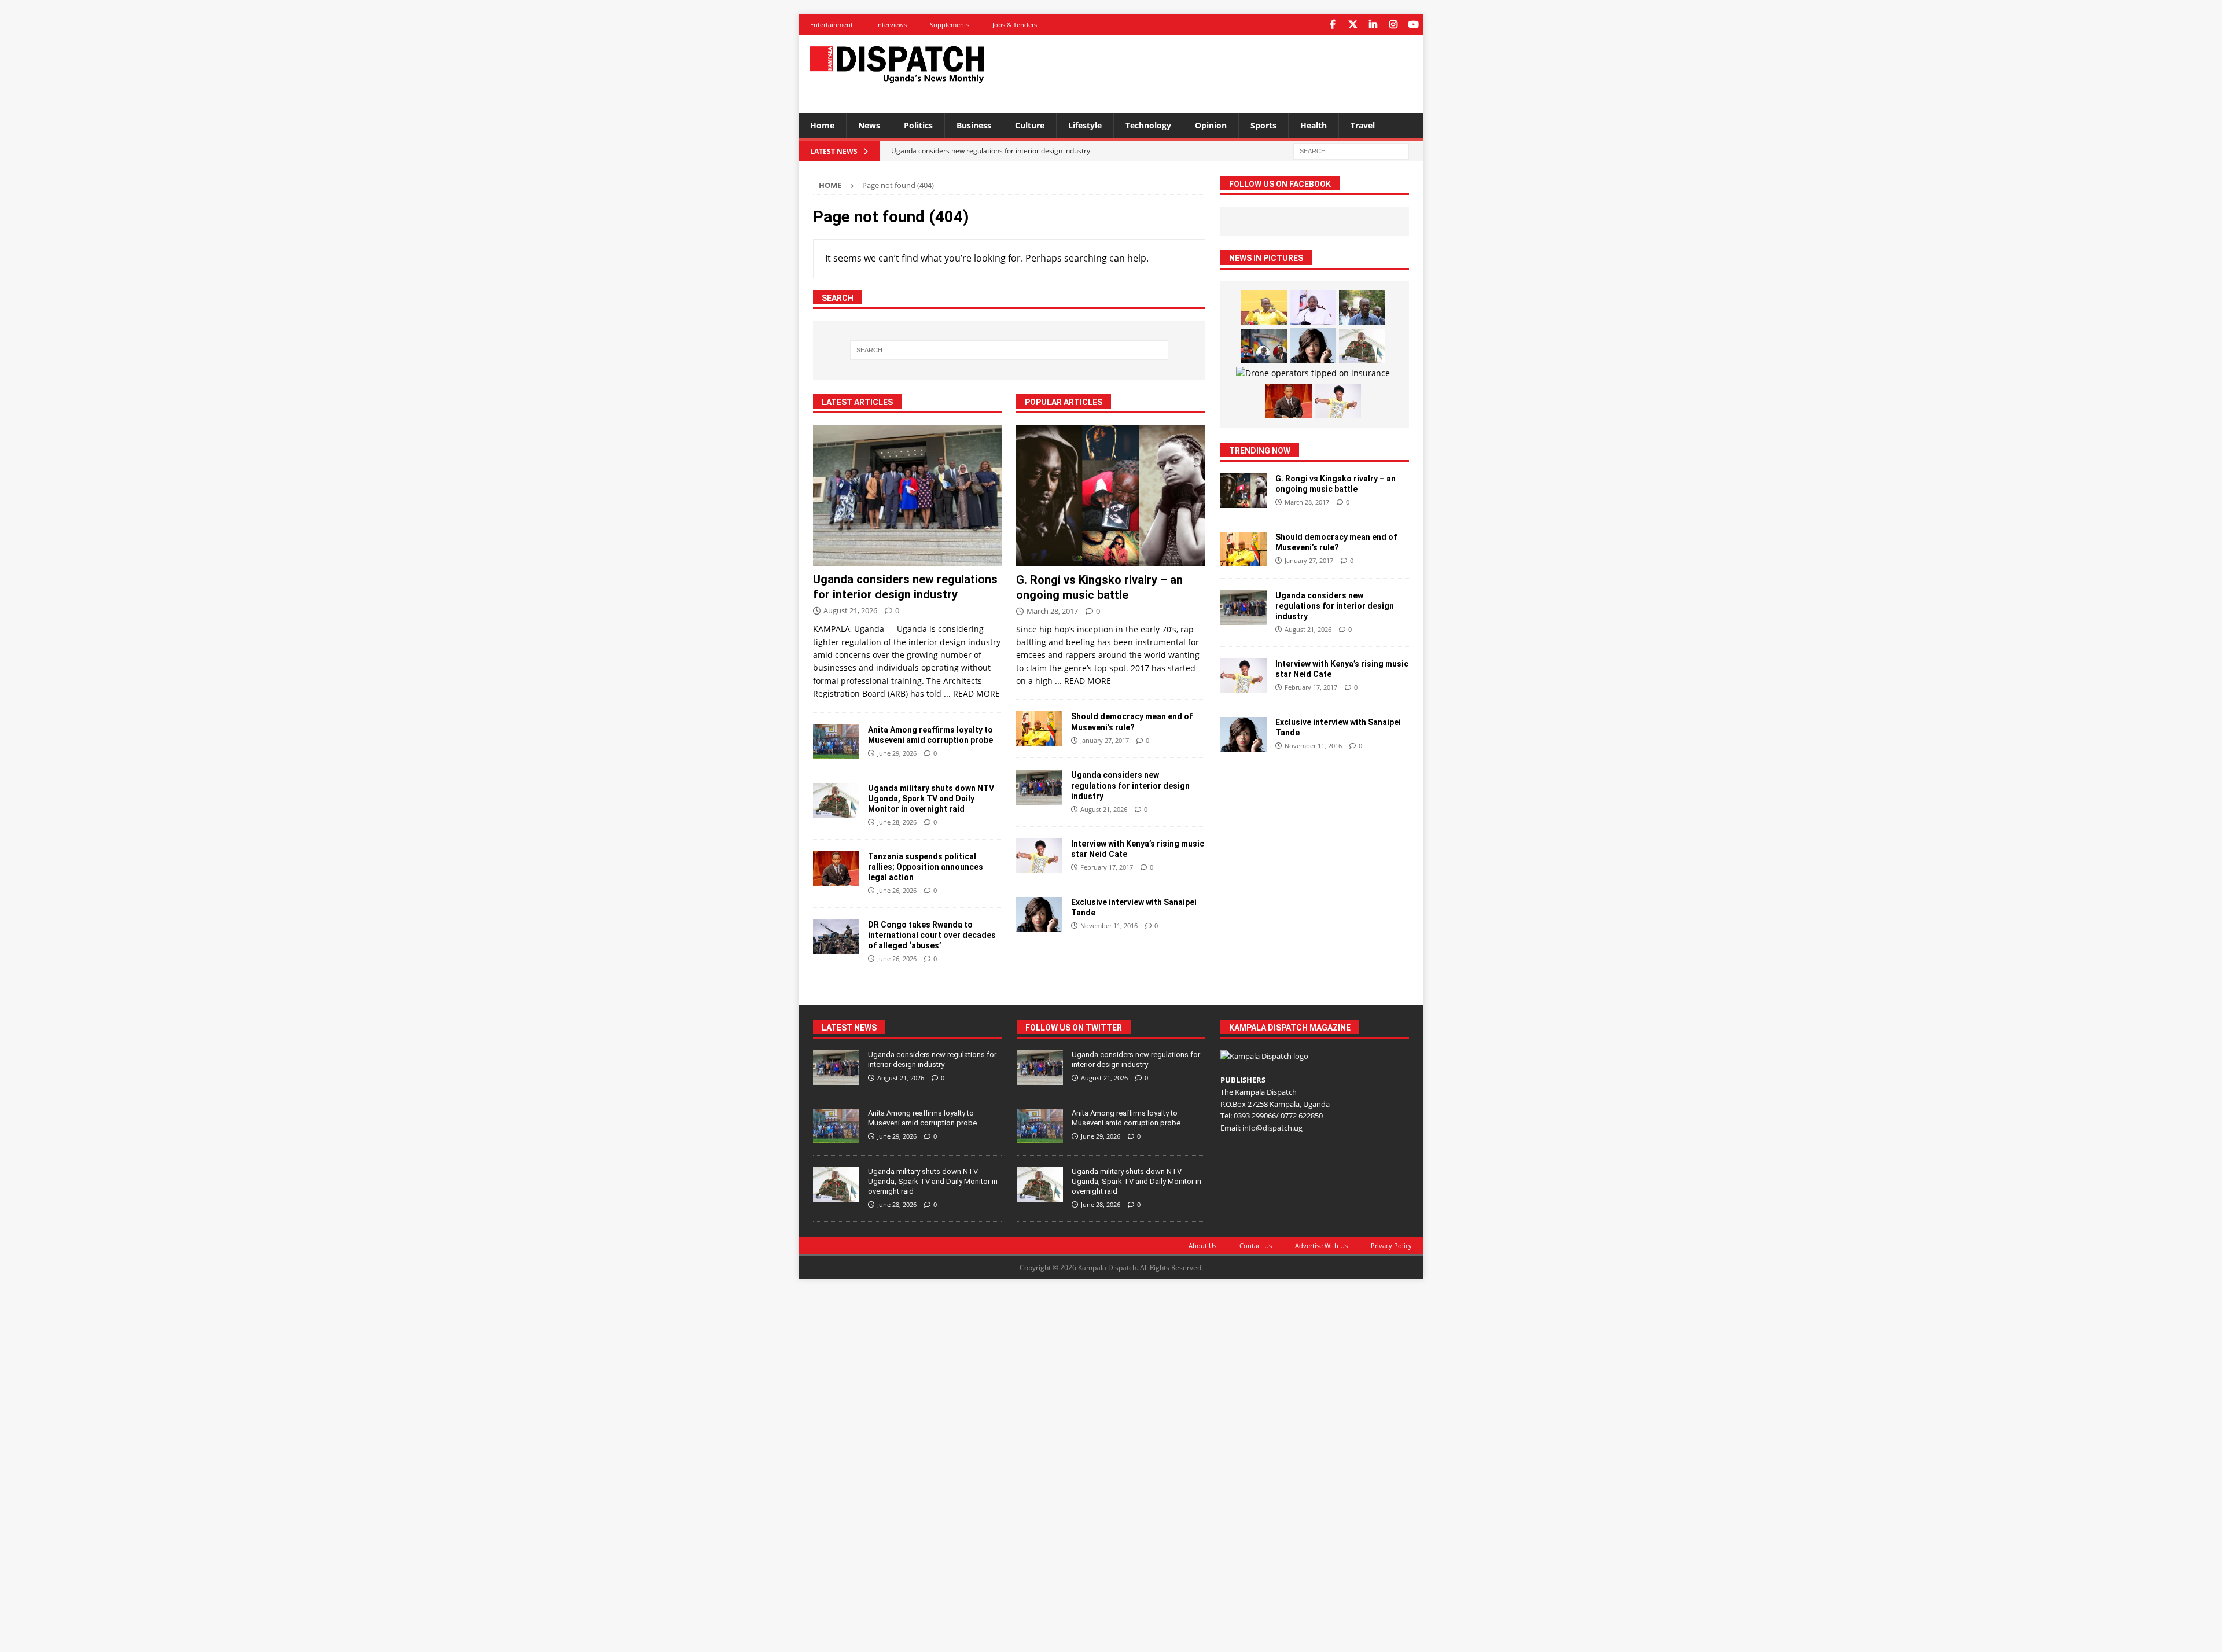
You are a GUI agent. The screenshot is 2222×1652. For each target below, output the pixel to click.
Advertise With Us (1321, 1246)
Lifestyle (1085, 125)
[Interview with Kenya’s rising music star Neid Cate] (1039, 856)
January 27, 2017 (1105, 740)
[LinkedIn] (1373, 25)
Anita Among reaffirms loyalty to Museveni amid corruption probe (922, 1118)
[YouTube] (1413, 25)
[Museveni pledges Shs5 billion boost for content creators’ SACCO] (1313, 307)
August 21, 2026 (850, 610)
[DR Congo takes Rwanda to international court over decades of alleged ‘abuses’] (836, 937)
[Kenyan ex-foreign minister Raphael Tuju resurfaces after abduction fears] (1362, 307)
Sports (1263, 125)
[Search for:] (1351, 150)
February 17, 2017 (1107, 867)
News (869, 125)
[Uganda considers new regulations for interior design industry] (908, 496)
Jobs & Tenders (1015, 25)
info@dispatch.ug (1272, 1128)
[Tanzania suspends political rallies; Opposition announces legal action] (836, 869)
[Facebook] (1332, 25)
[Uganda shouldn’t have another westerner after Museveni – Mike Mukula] (1264, 307)
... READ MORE (972, 693)
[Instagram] (1393, 25)
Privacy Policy (1391, 1246)
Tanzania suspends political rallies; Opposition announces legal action (926, 867)
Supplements (950, 25)
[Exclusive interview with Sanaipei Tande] (1039, 915)
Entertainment (832, 25)
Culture (1030, 125)
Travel (1363, 125)
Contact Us (1256, 1246)
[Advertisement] (1223, 72)
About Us (1202, 1246)
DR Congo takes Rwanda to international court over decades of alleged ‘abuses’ (932, 935)
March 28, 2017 (1052, 611)
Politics (918, 125)
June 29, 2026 (897, 753)
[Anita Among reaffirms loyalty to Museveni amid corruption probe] (836, 742)
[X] (1353, 25)
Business (974, 125)
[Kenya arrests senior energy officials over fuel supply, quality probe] (1264, 346)
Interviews (891, 25)
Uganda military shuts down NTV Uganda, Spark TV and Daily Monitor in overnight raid (931, 799)
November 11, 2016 (1109, 926)
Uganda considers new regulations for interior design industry (1130, 785)
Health (1314, 125)
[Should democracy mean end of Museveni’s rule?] (1039, 729)
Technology (1148, 125)
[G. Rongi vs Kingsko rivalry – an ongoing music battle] (1111, 496)
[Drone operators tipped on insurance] (1313, 373)
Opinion (1211, 125)
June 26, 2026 (897, 890)
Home (822, 125)
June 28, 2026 (897, 822)
